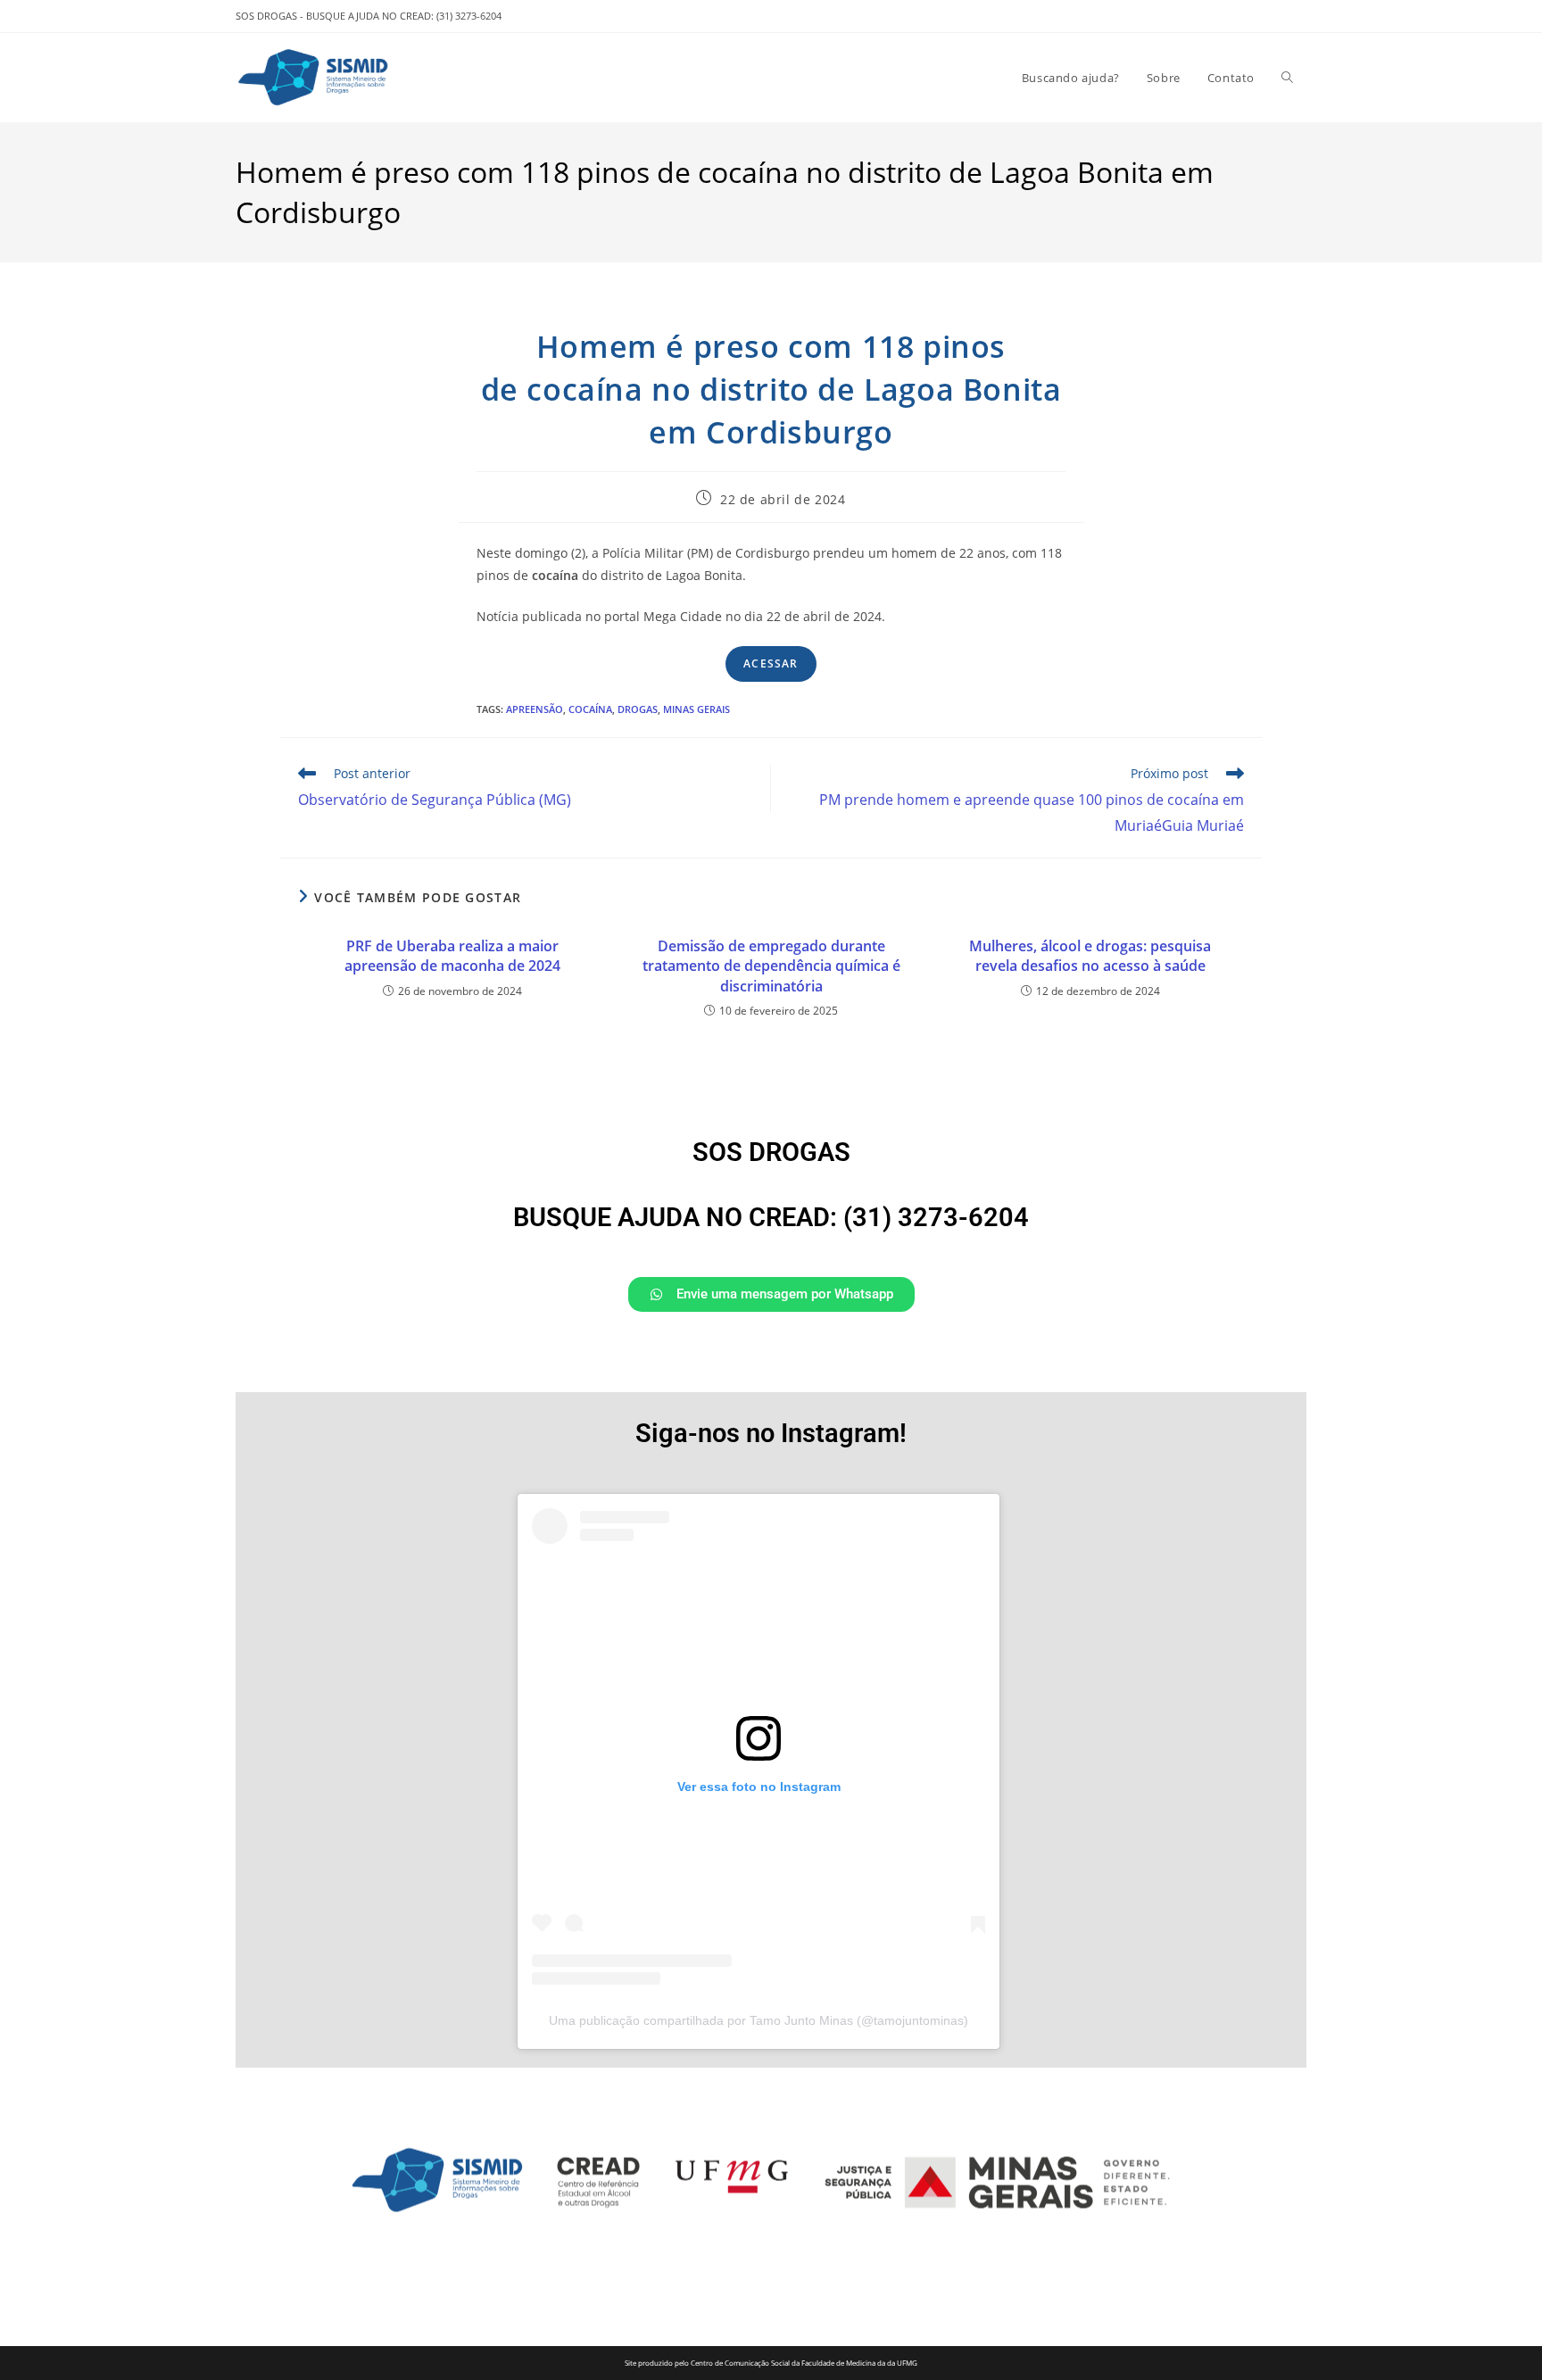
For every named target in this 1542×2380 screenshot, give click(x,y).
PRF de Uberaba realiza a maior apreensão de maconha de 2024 (452, 956)
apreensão (535, 709)
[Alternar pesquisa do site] (1287, 78)
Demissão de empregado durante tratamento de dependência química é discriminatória (771, 966)
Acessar (771, 663)
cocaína (590, 709)
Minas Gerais (696, 709)
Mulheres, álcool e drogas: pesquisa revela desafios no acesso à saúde (1090, 956)
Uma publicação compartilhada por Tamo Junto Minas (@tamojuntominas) (759, 2020)
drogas (638, 709)
